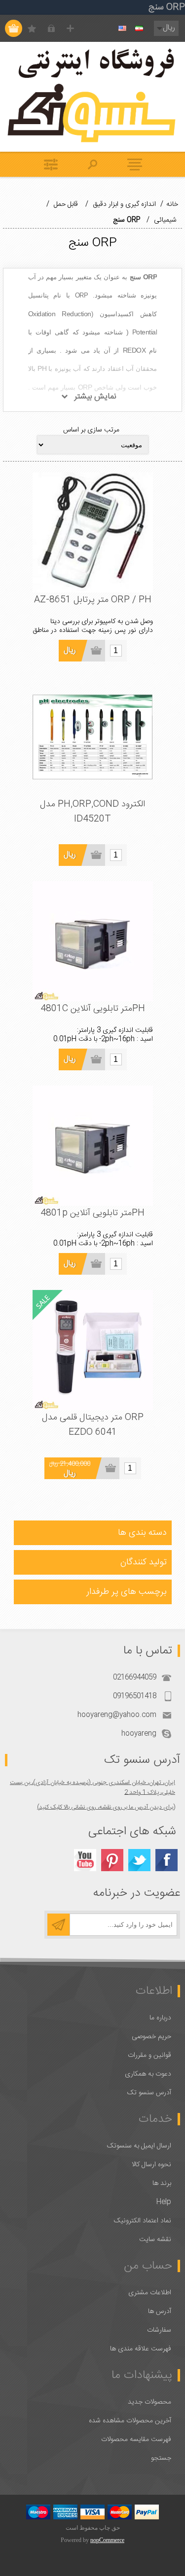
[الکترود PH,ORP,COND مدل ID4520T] (93, 737)
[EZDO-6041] (93, 1350)
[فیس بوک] (166, 1860)
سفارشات (159, 2330)
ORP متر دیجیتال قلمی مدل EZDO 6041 (93, 1425)
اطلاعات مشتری (150, 2293)
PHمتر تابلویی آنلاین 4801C (93, 1009)
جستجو (161, 2458)
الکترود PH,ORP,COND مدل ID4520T (92, 812)
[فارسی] (139, 29)
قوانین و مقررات (149, 2055)
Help (164, 2202)
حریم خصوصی (151, 2037)
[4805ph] (93, 941)
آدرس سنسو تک (149, 2093)
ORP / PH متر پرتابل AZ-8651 (93, 600)
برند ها (162, 2183)
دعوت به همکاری (148, 2074)
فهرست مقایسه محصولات (136, 2440)
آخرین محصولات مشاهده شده (130, 2421)
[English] (122, 29)
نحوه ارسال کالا (151, 2165)
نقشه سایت (155, 2240)
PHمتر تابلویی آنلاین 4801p (92, 1213)
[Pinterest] (112, 1860)
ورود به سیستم (51, 28)
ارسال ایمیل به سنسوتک (139, 2146)
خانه (172, 204)
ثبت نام (70, 28)
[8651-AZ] (93, 532)
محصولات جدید (149, 2402)
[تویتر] (139, 1860)
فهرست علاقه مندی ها (141, 2349)
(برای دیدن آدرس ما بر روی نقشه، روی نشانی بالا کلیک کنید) (106, 1807)
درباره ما (160, 2018)
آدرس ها (160, 2312)
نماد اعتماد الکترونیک (143, 2221)
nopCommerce (107, 2540)
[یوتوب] (85, 1860)
